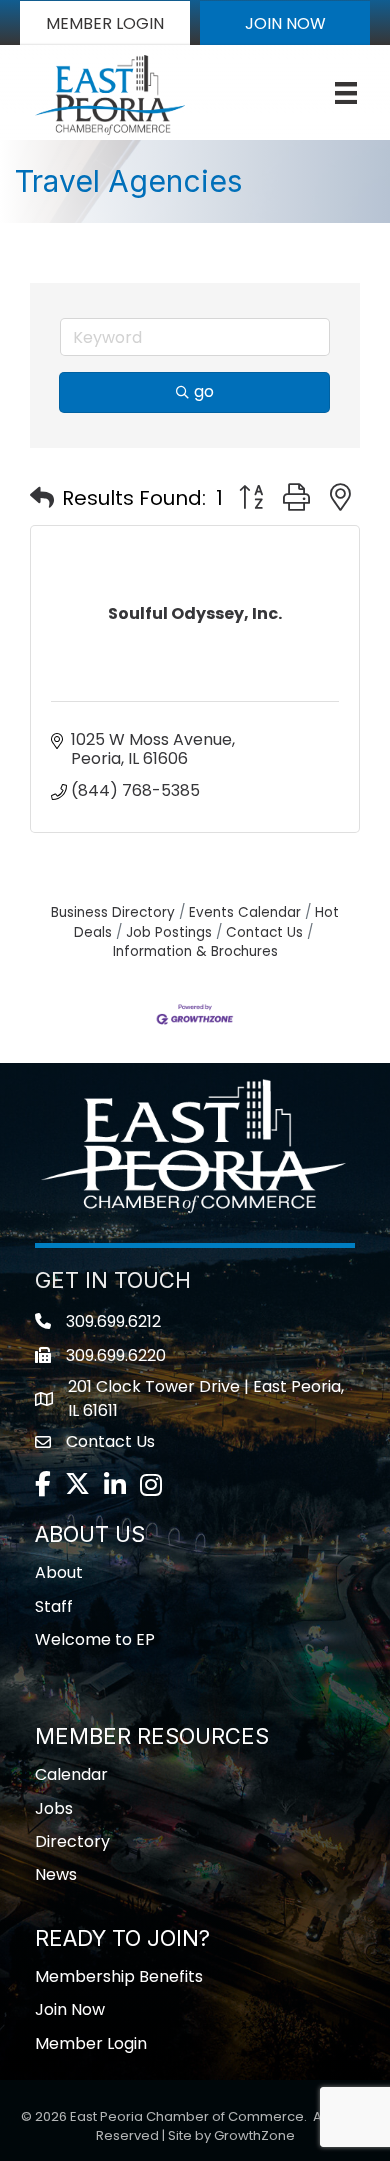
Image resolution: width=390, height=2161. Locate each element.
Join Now (70, 2009)
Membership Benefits (119, 1976)
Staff (54, 1606)
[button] (105, 23)
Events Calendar (245, 912)
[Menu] (346, 93)
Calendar (71, 1774)
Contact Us (264, 932)
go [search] (204, 391)
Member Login (91, 2043)
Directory (72, 1841)
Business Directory (113, 912)
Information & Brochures (195, 951)
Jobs (54, 1808)
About (59, 1572)
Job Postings (169, 932)
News (56, 1874)
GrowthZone (254, 2135)
